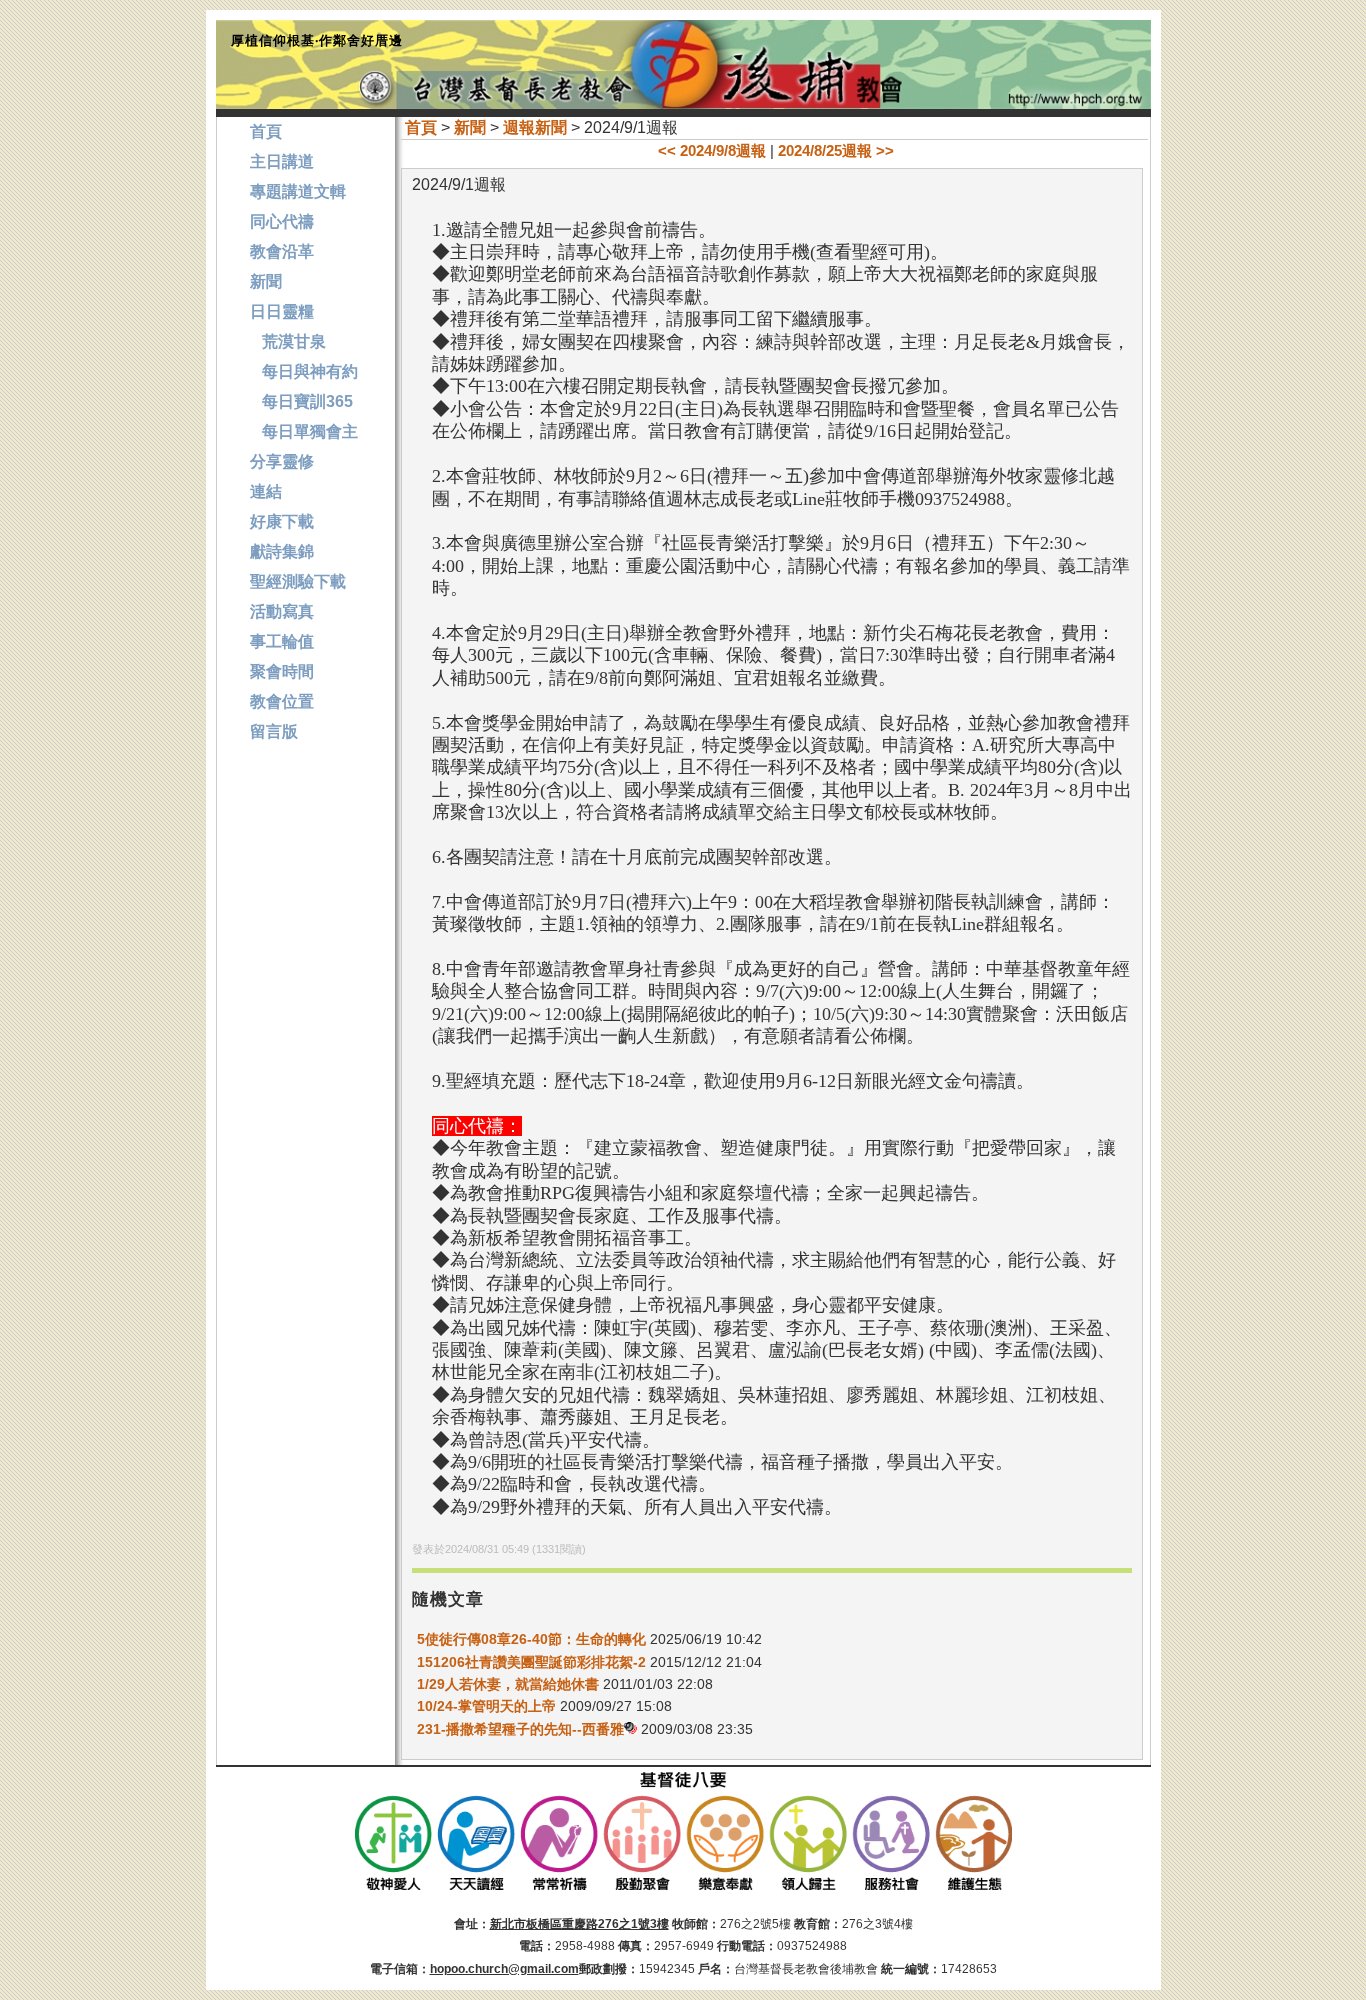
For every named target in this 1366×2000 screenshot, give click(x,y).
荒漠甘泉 (288, 341)
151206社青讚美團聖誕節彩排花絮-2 (531, 1662)
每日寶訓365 (301, 401)
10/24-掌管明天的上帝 (486, 1706)
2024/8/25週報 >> (836, 150)
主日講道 (282, 161)
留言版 (274, 731)
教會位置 (282, 701)
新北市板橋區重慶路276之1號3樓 (579, 1924)
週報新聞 (535, 127)
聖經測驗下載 (298, 581)
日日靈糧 (282, 311)
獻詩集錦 (282, 551)
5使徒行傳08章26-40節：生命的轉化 (531, 1639)
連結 (266, 491)
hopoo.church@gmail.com (504, 1969)
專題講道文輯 (298, 191)
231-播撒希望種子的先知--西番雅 (520, 1729)
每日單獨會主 (304, 431)
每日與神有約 (304, 371)
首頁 (421, 127)
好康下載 (282, 521)
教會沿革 (282, 251)
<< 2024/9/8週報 (712, 150)
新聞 (470, 127)
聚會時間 (282, 671)
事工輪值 (282, 641)
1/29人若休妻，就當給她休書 (508, 1684)
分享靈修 (282, 461)
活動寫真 (282, 611)
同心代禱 (282, 221)
